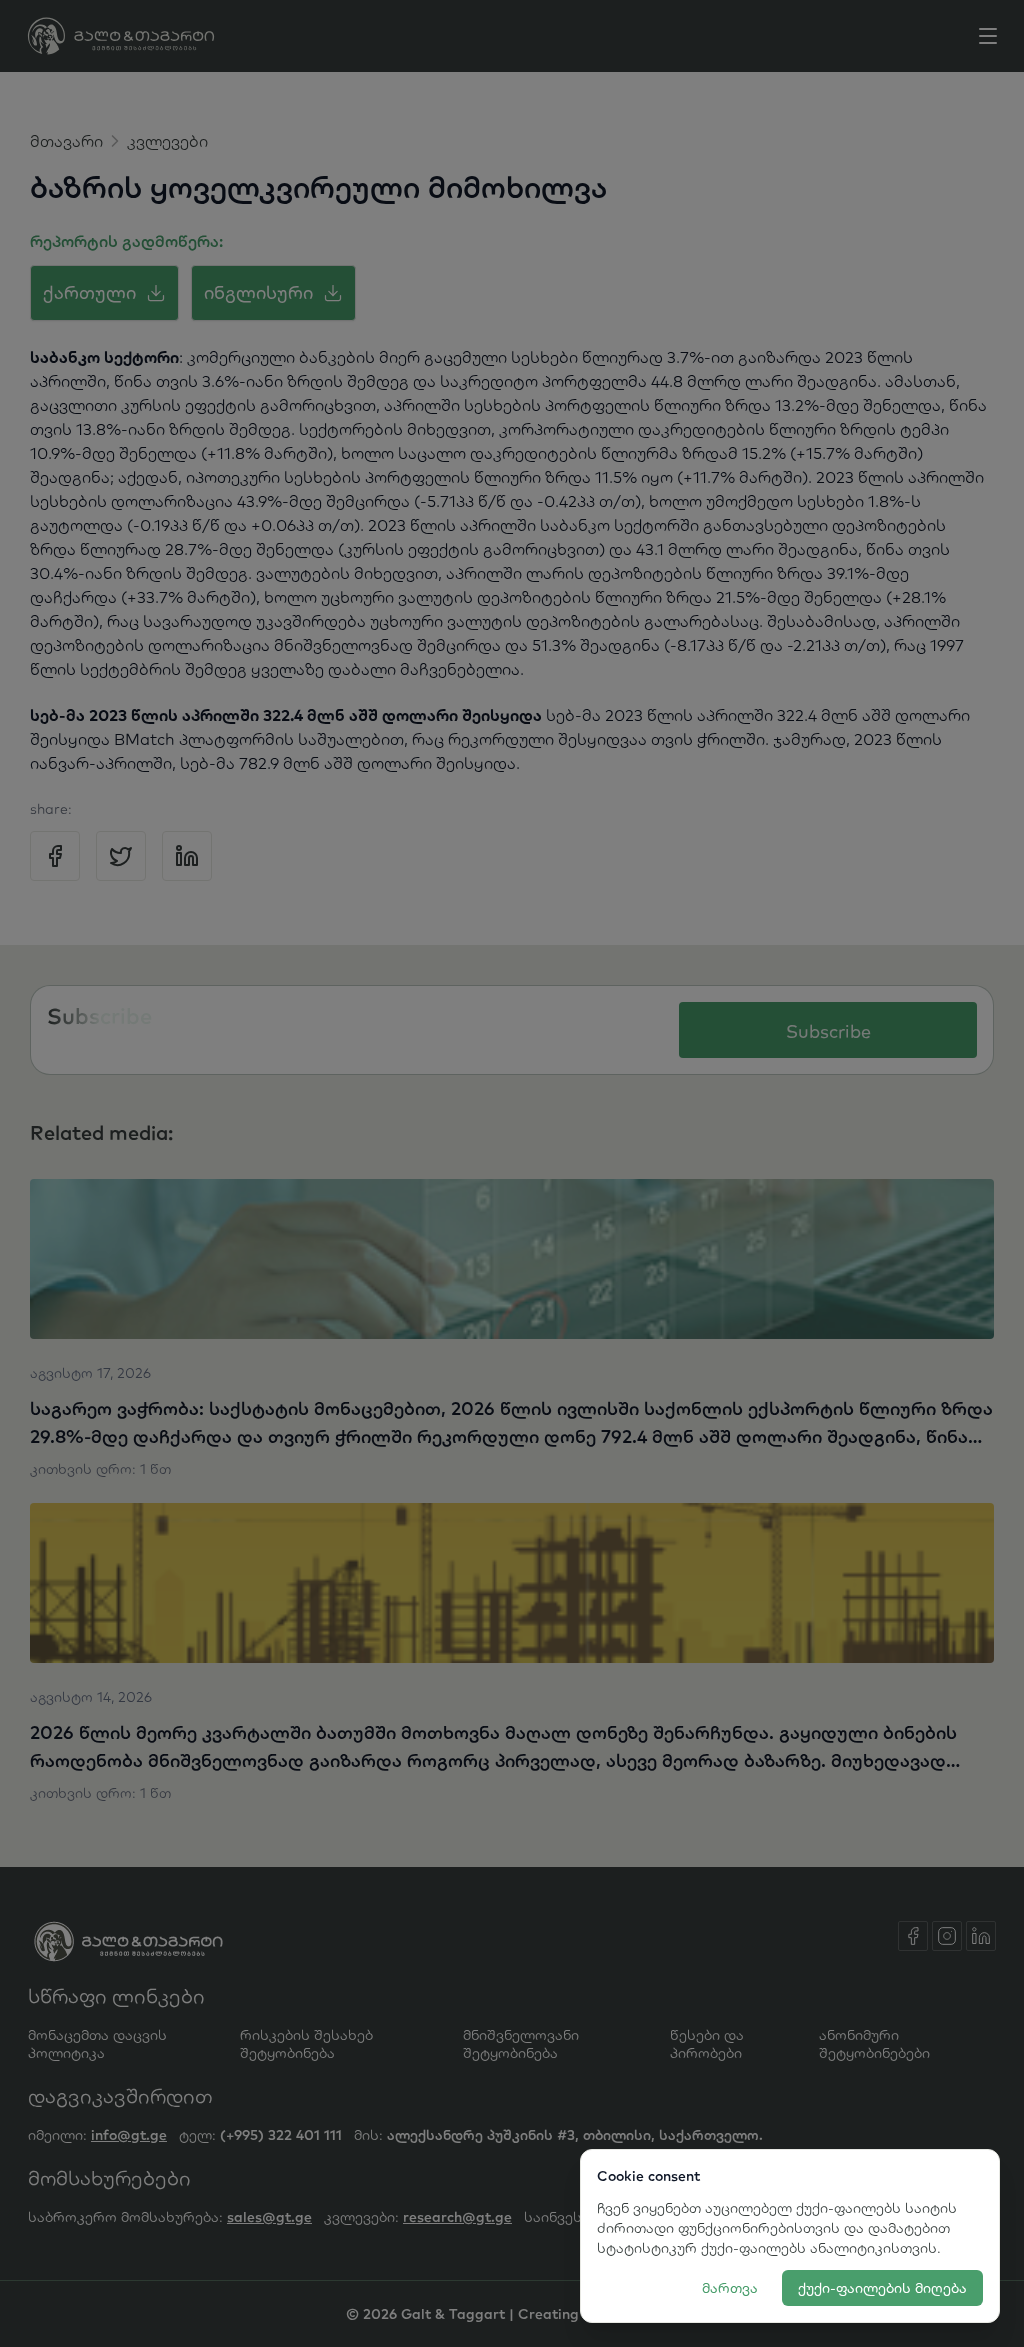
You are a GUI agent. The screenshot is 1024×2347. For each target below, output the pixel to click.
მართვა (730, 2288)
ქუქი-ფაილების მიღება (882, 2288)
